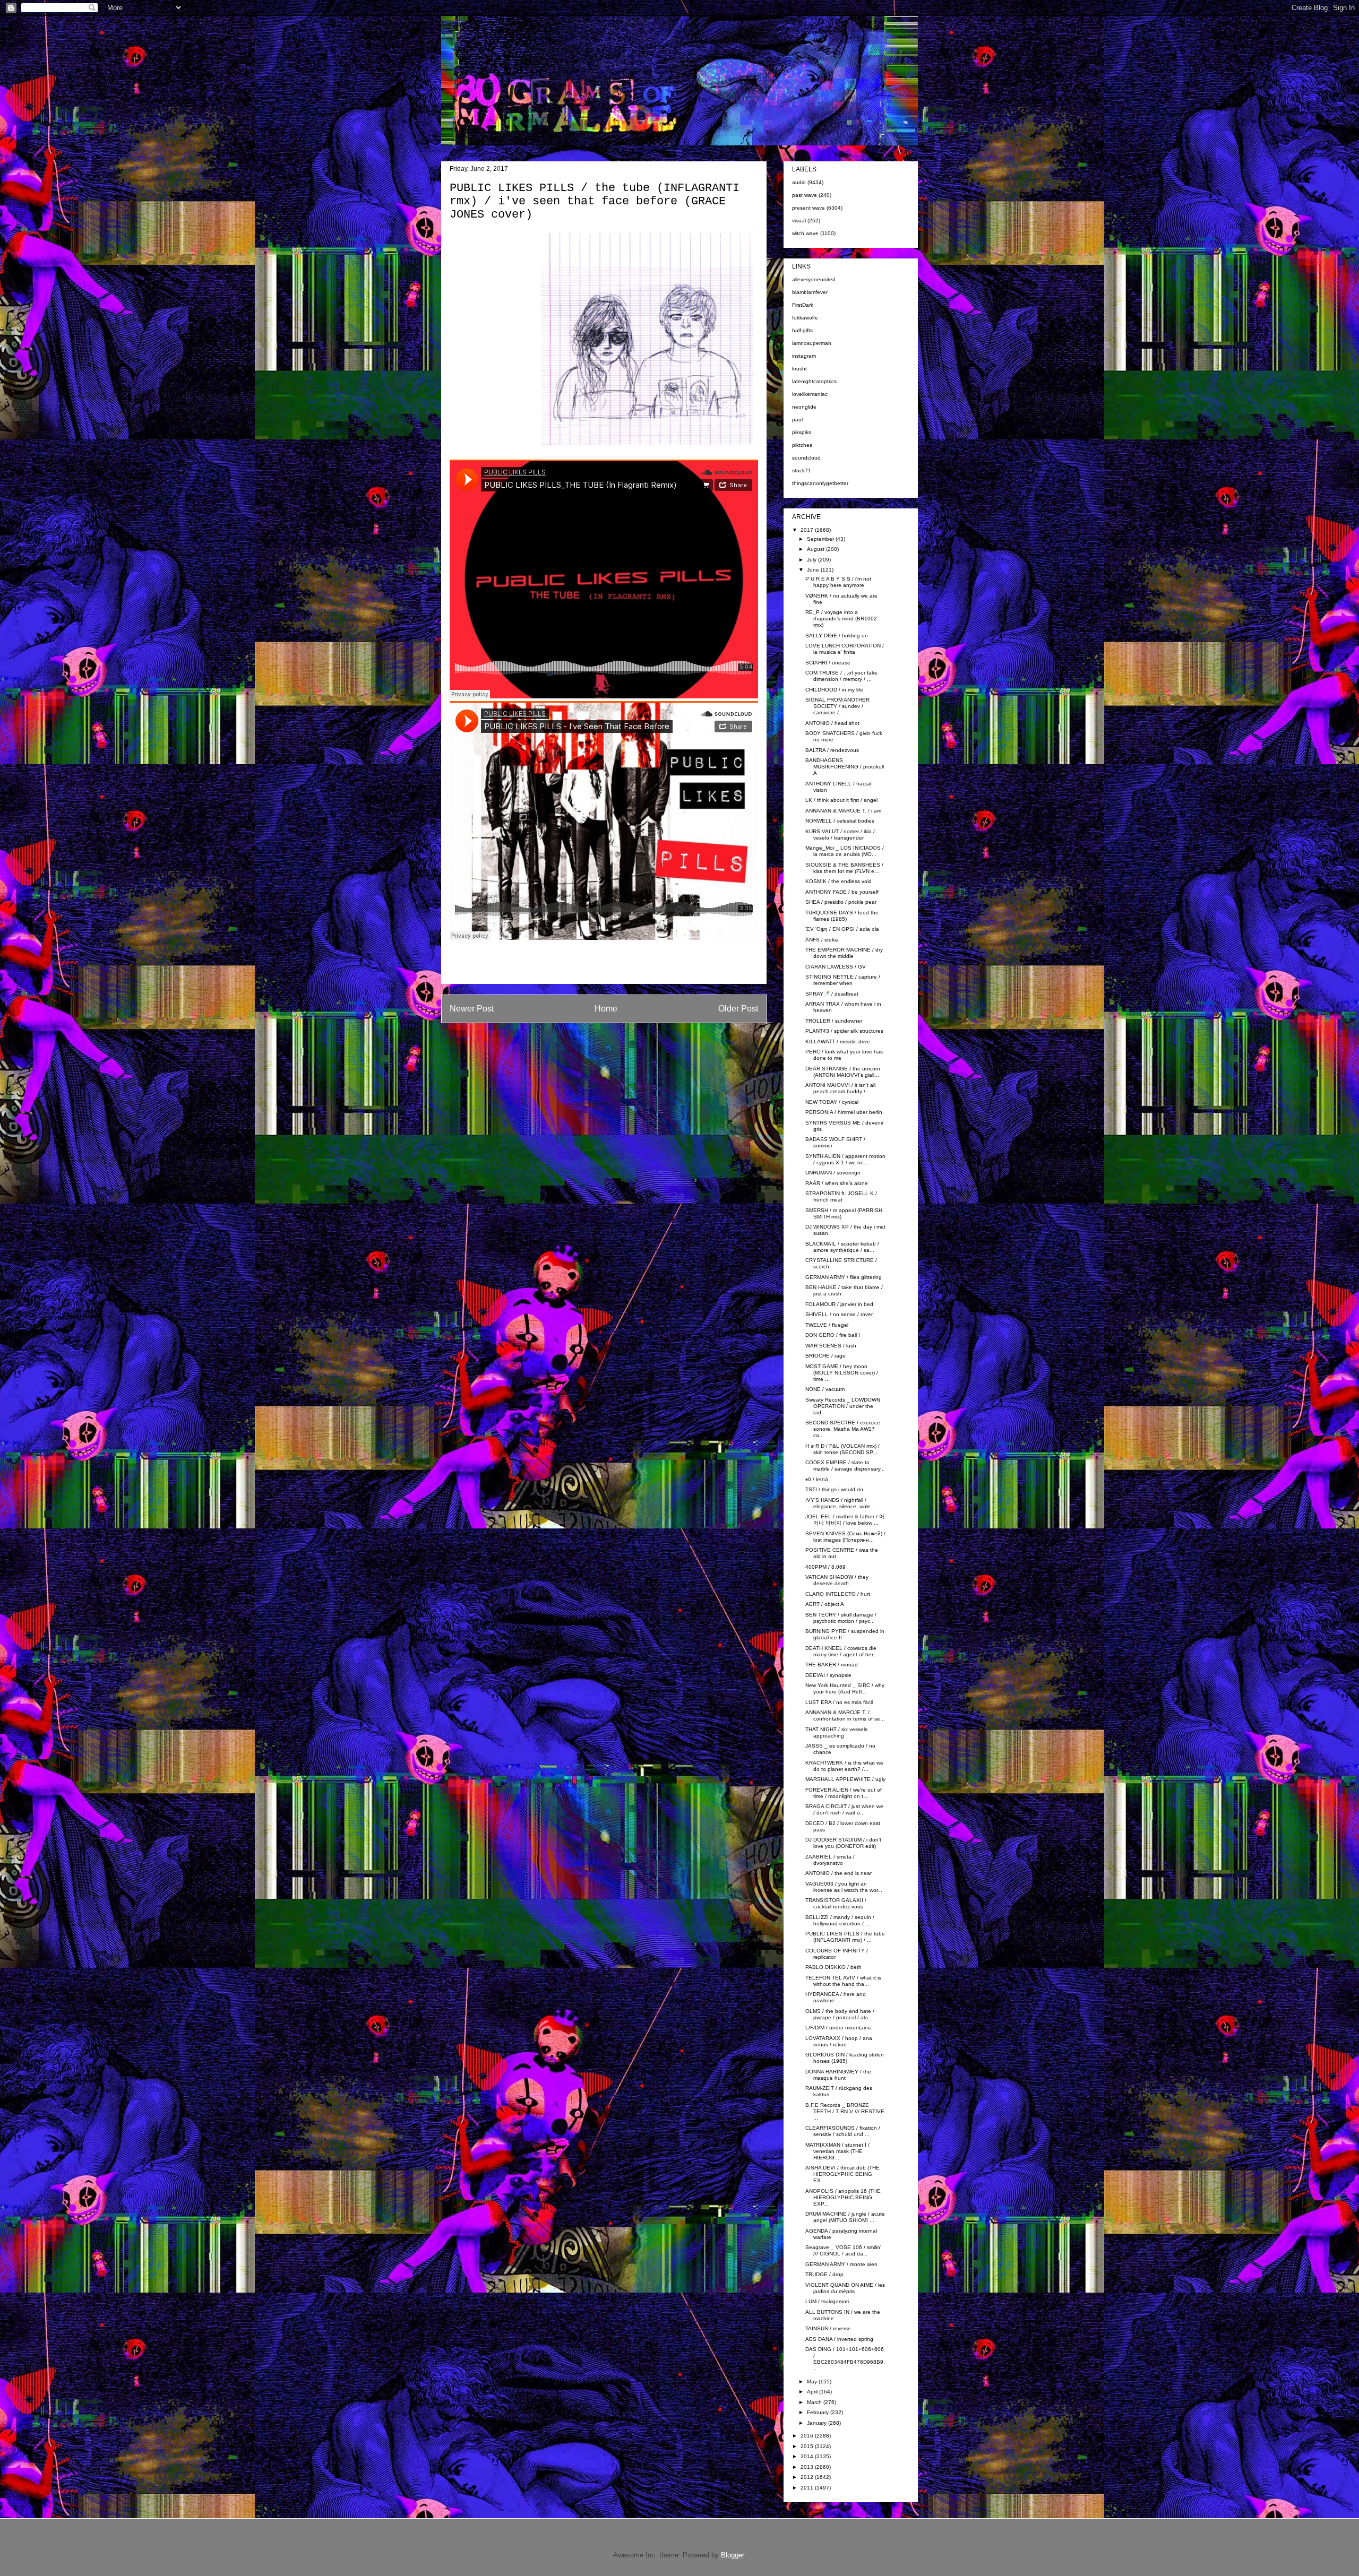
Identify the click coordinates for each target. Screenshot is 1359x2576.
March (815, 2402)
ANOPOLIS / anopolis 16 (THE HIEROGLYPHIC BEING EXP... (843, 2197)
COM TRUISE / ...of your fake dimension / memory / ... (841, 676)
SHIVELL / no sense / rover (839, 1314)
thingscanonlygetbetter (820, 483)
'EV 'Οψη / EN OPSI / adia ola (842, 929)
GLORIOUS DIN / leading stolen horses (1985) (845, 2058)
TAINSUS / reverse (828, 2328)
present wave (808, 208)
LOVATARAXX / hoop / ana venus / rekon (839, 2041)
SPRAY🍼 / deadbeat (832, 994)
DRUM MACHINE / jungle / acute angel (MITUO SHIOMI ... (845, 2217)
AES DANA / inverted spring (839, 2339)
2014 (808, 2456)
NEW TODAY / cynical (832, 1102)
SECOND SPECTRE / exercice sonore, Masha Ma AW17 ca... (843, 1429)
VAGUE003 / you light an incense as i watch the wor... (844, 1887)
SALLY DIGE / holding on (837, 636)
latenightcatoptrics (814, 381)
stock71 (802, 470)
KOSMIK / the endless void (838, 881)
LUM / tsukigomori (827, 2301)
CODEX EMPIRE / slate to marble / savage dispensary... (845, 1466)
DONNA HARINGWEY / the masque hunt (838, 2075)
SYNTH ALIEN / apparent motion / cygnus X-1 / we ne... (845, 1159)
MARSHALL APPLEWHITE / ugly (845, 1779)
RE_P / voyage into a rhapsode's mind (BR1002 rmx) (841, 619)
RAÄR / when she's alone (837, 1183)
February (819, 2412)
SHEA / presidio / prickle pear (841, 902)
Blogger (732, 2555)
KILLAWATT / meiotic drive (838, 1041)
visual (799, 221)
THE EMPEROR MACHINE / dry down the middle (844, 953)
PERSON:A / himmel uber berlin (844, 1112)
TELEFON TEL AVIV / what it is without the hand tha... (843, 1981)
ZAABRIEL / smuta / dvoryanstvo (830, 1860)
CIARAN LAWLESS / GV (836, 967)
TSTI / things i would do (834, 1489)
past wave (805, 195)
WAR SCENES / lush (831, 1346)
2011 (808, 2488)
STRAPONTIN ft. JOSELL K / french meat (841, 1196)
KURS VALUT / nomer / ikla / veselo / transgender (840, 835)
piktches (802, 445)
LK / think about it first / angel (841, 800)
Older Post (738, 1009)
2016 (808, 2436)
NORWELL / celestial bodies (840, 821)
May (813, 2381)
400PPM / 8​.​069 (825, 1567)
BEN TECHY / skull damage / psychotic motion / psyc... (841, 1618)
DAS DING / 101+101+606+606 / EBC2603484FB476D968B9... (845, 2359)
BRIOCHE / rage (825, 1356)
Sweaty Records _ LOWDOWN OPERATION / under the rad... (843, 1406)
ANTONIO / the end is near (838, 1873)
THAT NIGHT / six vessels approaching (836, 1732)
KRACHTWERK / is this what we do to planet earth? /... (844, 1766)
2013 (808, 2467)
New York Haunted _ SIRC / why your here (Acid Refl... (845, 1688)
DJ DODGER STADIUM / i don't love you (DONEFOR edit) (843, 1843)
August (816, 549)
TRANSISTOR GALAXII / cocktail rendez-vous (836, 1903)
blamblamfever (810, 292)
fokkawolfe (805, 318)
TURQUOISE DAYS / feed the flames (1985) (842, 916)
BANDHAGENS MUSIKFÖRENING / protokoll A (845, 767)
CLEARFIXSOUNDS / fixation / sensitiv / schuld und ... (843, 2131)
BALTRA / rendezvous (832, 750)
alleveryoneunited (814, 279)
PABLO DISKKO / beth (833, 1967)
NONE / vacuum (825, 1389)
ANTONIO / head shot (832, 723)
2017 (808, 530)
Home (606, 1009)
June (814, 570)
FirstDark (803, 305)
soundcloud (806, 458)
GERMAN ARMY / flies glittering (844, 1277)
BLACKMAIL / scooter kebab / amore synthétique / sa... (842, 1247)
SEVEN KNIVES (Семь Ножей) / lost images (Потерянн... (845, 1537)
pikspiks (802, 432)
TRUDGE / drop (824, 2274)
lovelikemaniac (810, 394)
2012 (808, 2477)
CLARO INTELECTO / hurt (838, 1594)
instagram (804, 356)
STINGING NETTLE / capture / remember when (843, 980)
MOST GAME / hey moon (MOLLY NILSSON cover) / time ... (842, 1373)
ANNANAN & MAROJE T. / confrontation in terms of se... (845, 1715)
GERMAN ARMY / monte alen (841, 2264)
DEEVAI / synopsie (828, 1675)
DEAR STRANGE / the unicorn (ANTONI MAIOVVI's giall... (843, 1072)
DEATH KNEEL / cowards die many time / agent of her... (841, 1651)
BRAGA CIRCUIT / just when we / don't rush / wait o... (844, 1809)
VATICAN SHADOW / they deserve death (837, 1580)
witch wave (805, 233)
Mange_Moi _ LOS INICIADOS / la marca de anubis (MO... (845, 851)
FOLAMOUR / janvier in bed (839, 1304)
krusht (799, 369)
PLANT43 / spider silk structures (844, 1031)
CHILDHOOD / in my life (834, 690)
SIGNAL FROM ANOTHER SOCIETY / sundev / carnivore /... (837, 706)
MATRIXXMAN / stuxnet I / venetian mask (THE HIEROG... (837, 2151)
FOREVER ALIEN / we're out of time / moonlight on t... (844, 1793)
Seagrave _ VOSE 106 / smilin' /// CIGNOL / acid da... (843, 2250)
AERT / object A (825, 1604)
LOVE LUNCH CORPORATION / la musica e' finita (845, 649)
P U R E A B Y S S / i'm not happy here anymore (838, 582)
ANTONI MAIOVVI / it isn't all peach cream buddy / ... (840, 1088)
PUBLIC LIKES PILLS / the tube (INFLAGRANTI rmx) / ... (845, 1937)
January (818, 2423)
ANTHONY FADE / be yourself (842, 892)
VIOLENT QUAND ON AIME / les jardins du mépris (845, 2288)
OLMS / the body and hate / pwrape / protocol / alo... (840, 2014)
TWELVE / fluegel (827, 1325)
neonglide (804, 407)
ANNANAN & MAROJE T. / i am (843, 811)
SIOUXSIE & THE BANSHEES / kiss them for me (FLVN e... (844, 868)
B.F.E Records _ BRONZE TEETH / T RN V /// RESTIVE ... (845, 2111)
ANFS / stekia (822, 940)
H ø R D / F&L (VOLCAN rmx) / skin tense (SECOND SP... (842, 1449)
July (812, 560)
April (813, 2392)
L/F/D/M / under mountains (838, 2028)
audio (799, 182)
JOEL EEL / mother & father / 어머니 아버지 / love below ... (845, 1520)
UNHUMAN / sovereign (833, 1173)
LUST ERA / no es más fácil (839, 1702)
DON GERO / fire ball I (833, 1335)
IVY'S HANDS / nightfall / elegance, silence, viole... (840, 1503)
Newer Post (472, 1009)
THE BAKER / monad (832, 1665)
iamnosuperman (812, 343)
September (821, 539)
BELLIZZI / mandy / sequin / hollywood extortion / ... (840, 1920)
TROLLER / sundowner (834, 1021)
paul (797, 420)
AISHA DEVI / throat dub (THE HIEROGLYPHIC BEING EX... (842, 2174)
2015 (808, 2446)
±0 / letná (817, 1479)
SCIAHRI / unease (828, 663)
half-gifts (802, 330)
